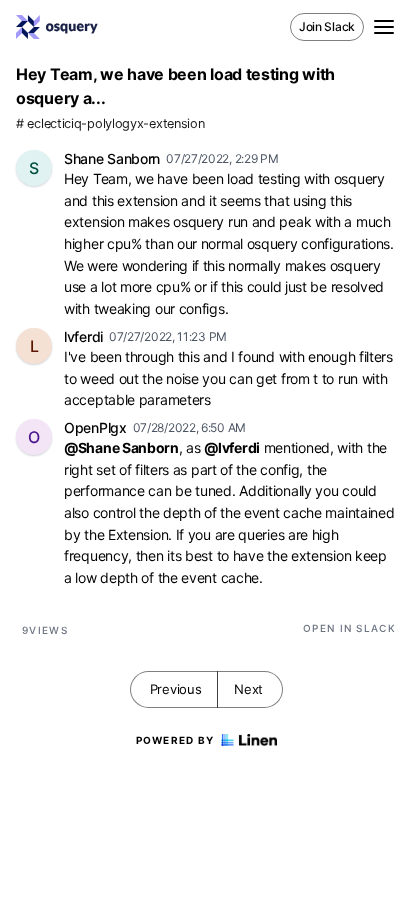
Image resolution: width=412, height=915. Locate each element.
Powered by (175, 740)
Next (248, 689)
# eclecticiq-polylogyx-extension (110, 123)
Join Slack (327, 26)
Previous (176, 689)
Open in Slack (349, 628)
